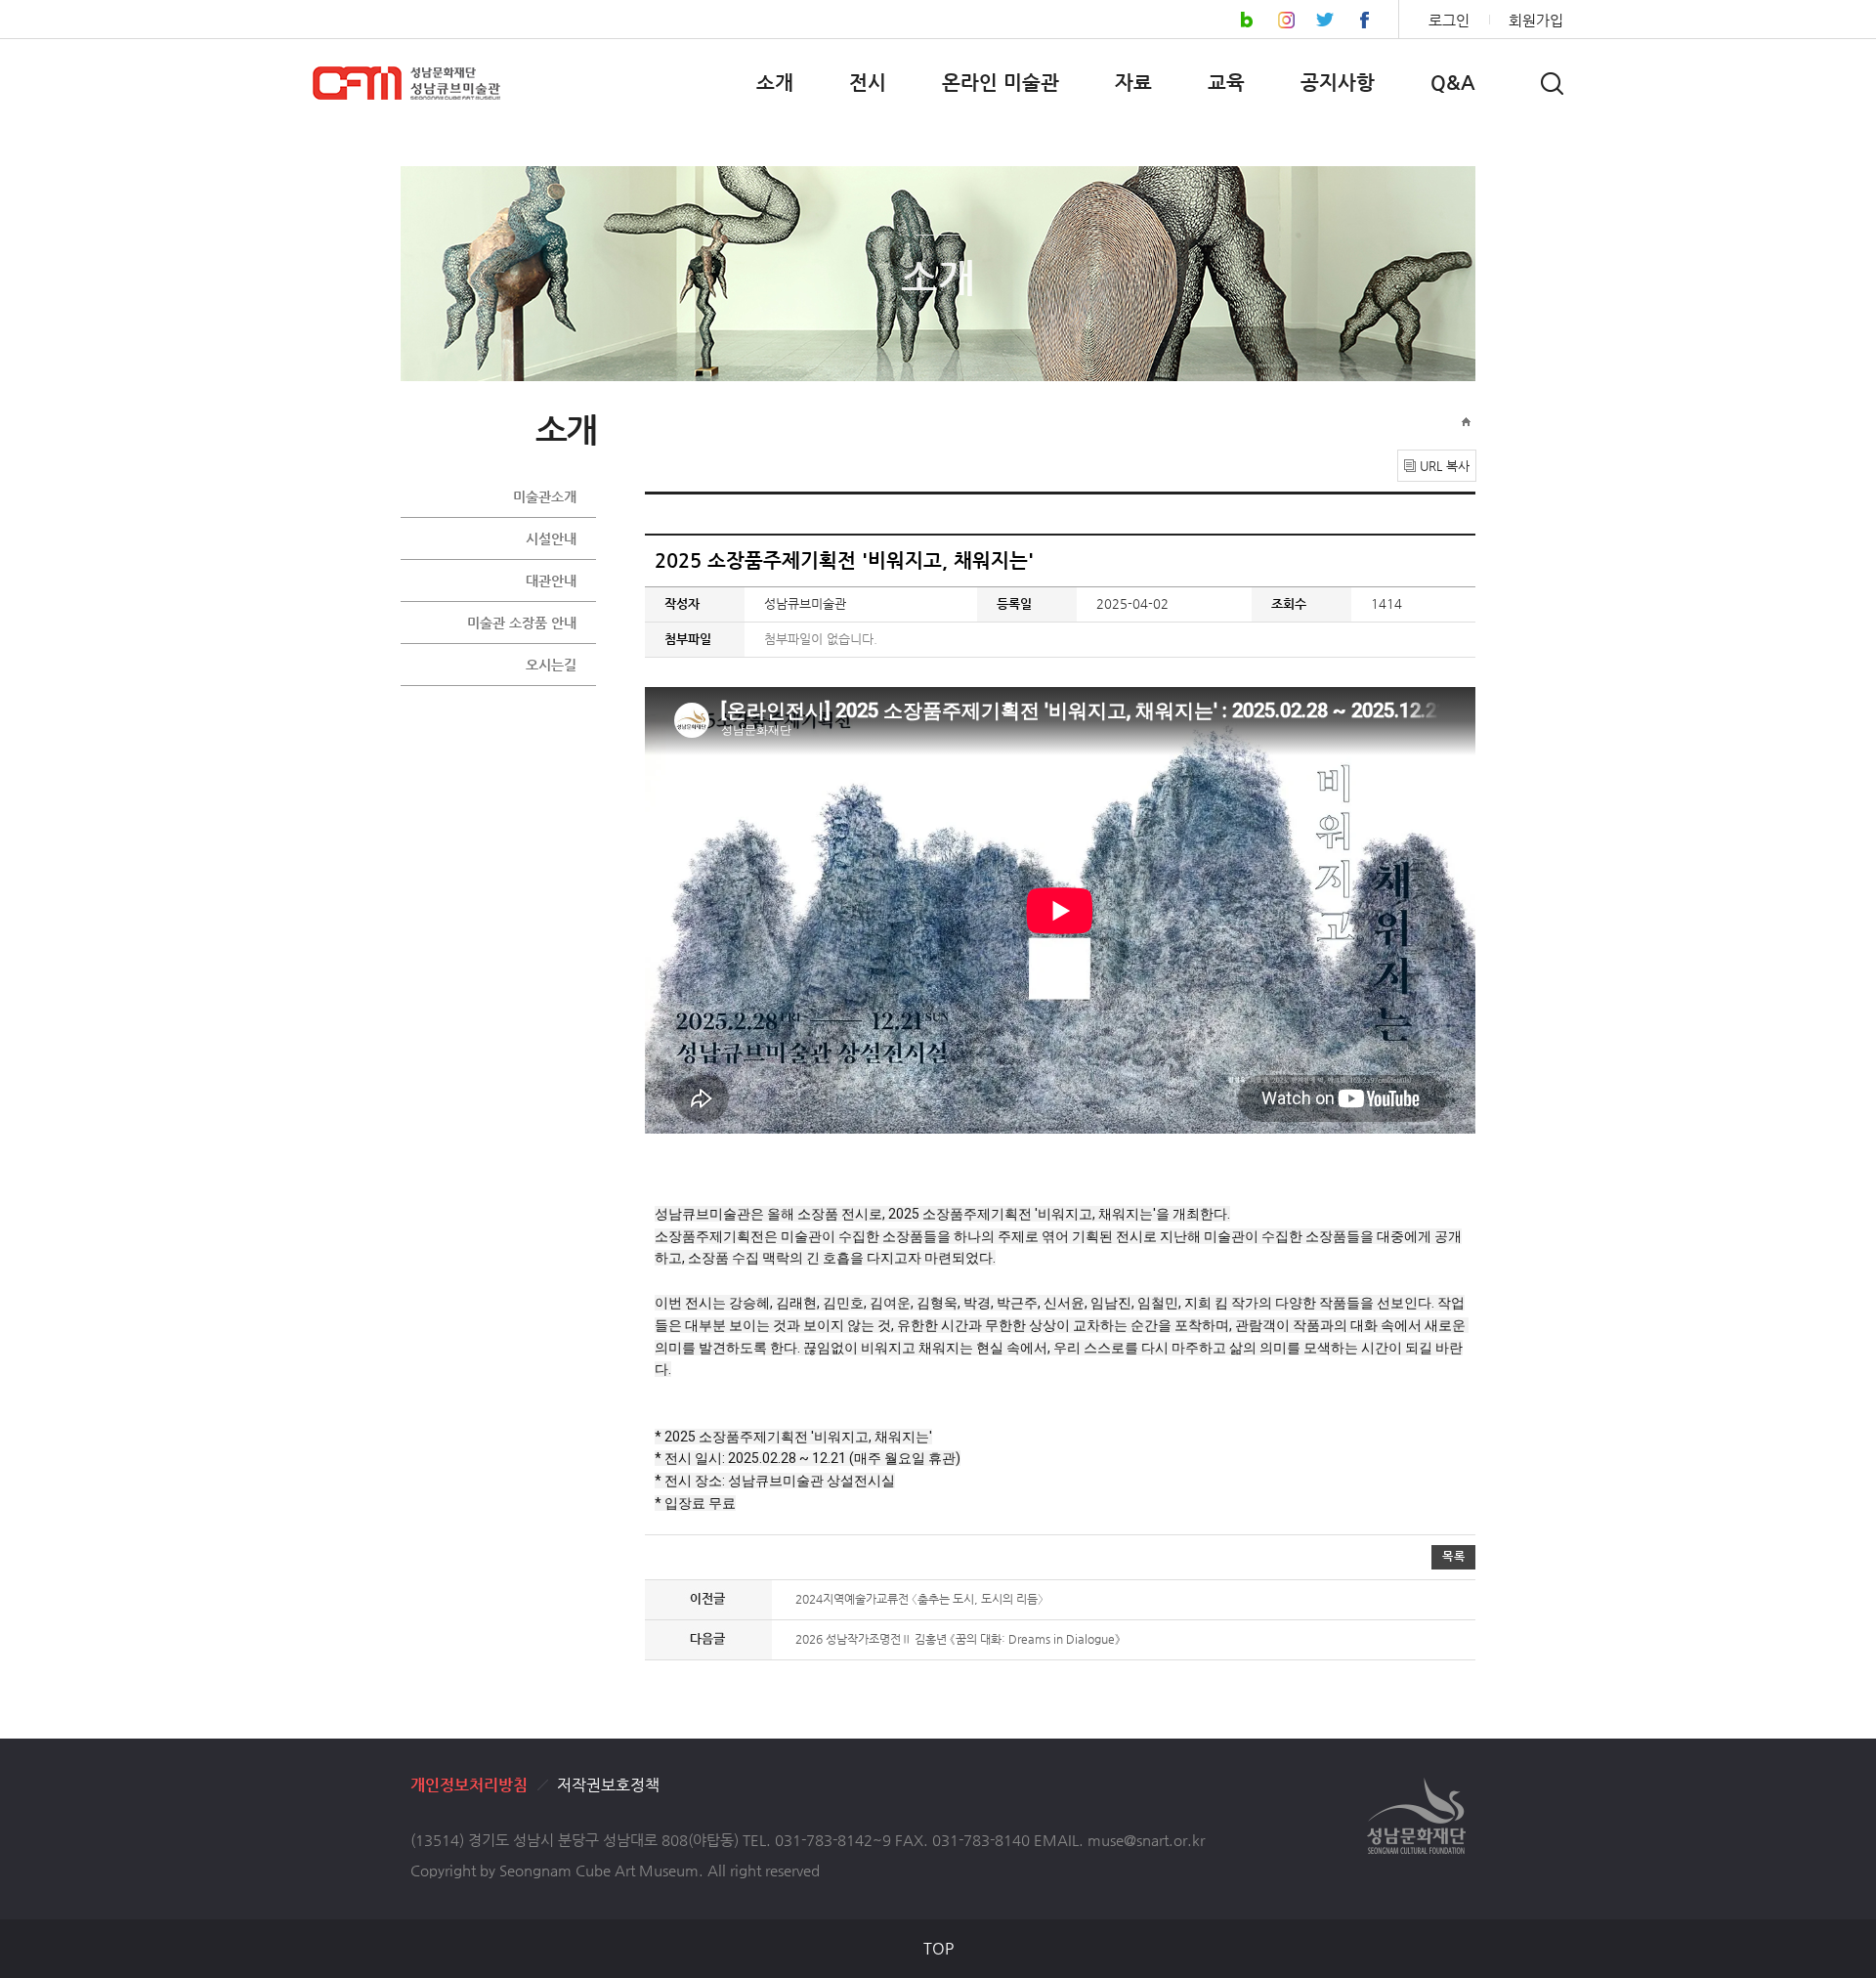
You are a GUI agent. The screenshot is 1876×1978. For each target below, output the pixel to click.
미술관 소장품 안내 (522, 623)
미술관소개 (545, 496)
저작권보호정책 (608, 1785)
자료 (1133, 83)
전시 (868, 83)
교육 (1226, 83)
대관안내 (551, 580)
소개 (775, 83)
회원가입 (1536, 20)
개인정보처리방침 (469, 1785)
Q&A (1453, 83)
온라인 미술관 (1001, 83)
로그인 (1449, 20)
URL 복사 (1445, 466)
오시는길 (551, 665)
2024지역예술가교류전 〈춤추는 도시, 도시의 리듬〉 (919, 1599)
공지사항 (1338, 83)
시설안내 (551, 538)
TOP (938, 1948)
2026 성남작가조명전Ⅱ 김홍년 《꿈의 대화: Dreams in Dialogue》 (958, 1639)
